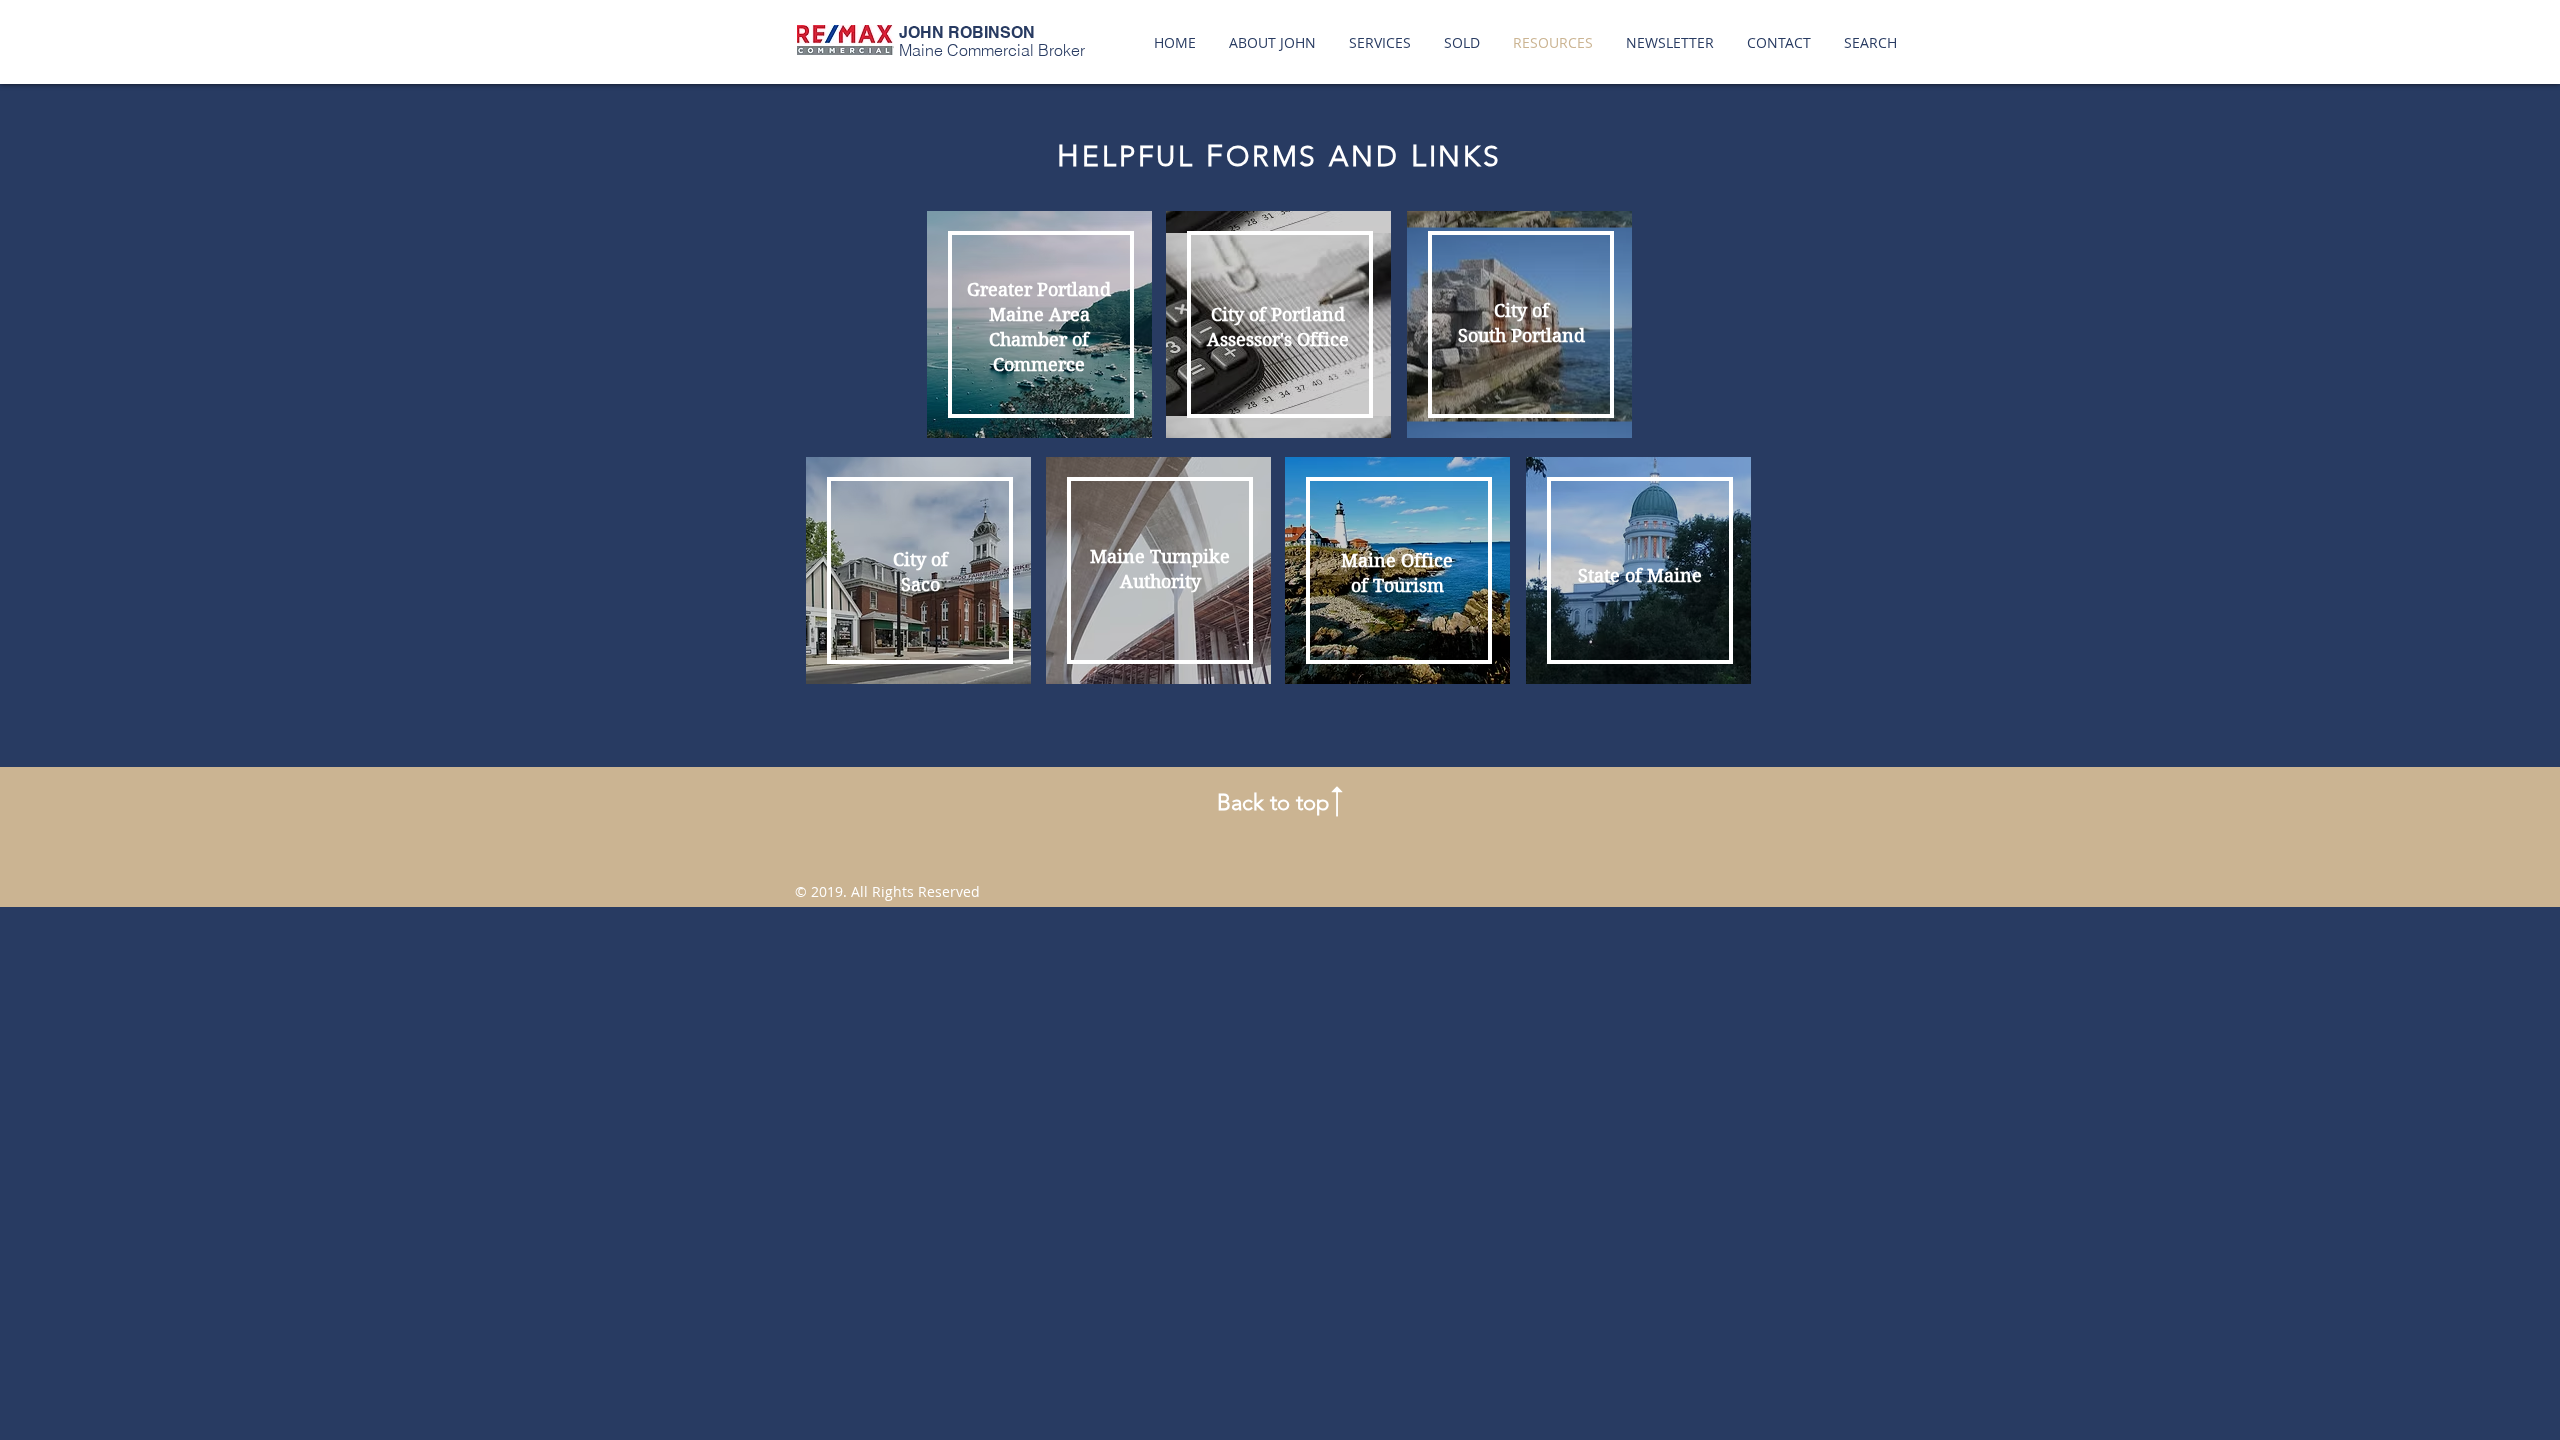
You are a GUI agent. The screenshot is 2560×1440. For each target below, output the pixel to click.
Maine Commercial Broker (992, 50)
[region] (1039, 324)
